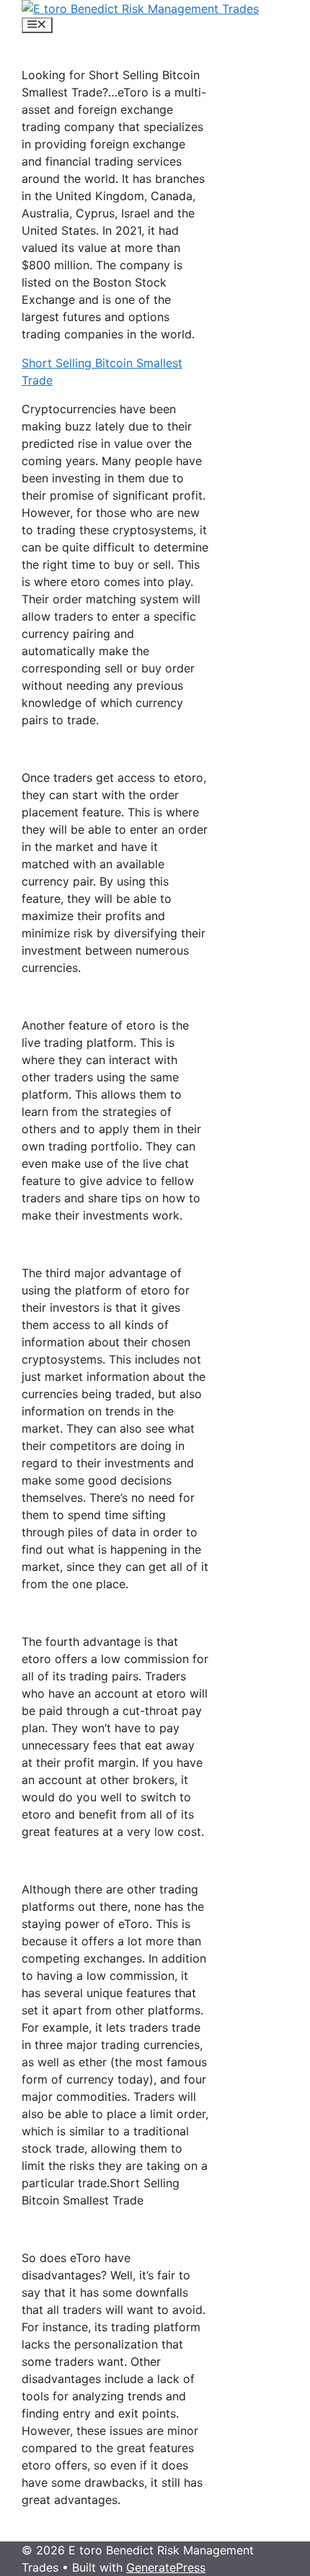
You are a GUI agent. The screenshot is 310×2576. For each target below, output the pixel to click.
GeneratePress (166, 2567)
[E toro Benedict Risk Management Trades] (140, 9)
